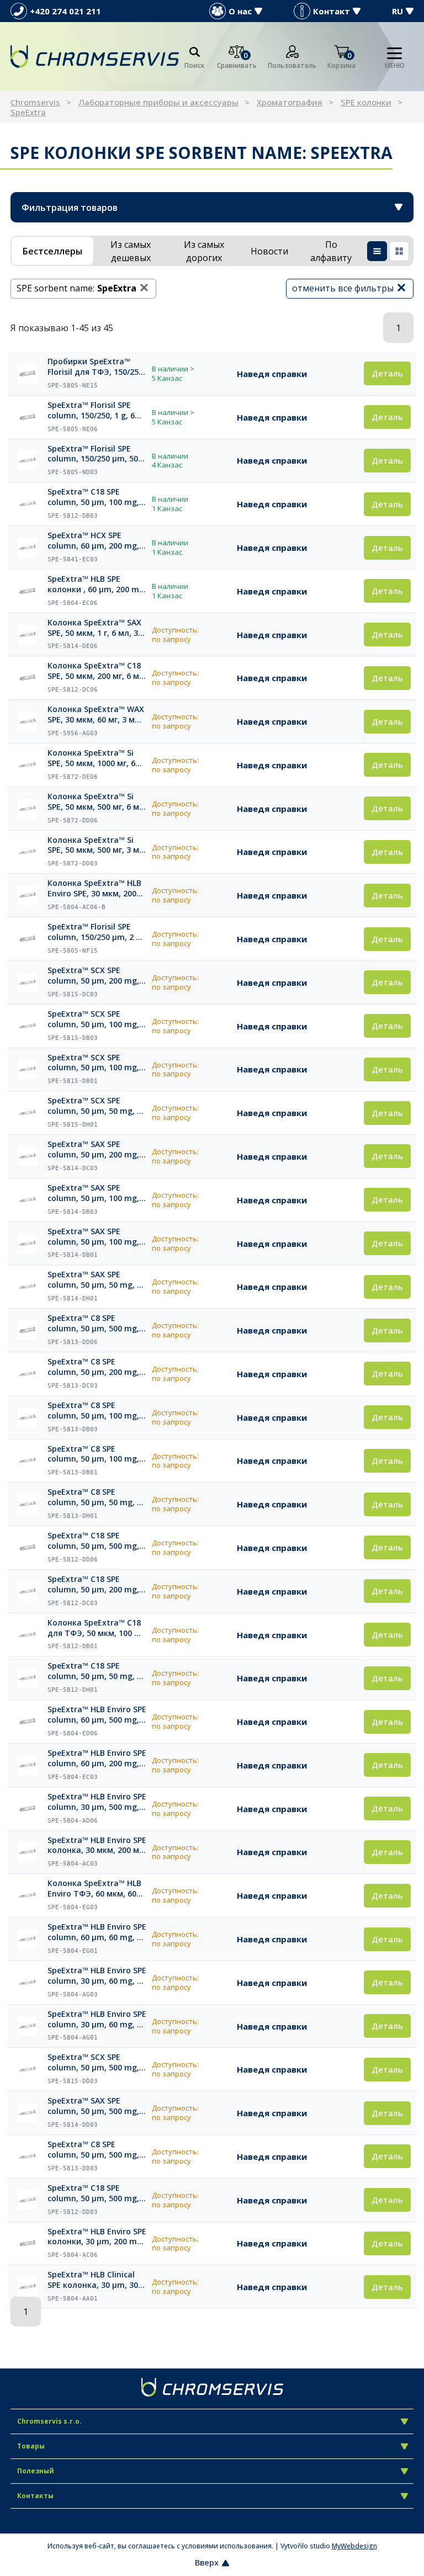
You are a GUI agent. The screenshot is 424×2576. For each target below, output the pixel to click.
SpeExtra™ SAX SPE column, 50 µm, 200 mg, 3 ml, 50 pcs (97, 1150)
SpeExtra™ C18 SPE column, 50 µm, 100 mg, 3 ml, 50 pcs (97, 497)
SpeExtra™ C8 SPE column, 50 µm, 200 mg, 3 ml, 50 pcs (97, 1367)
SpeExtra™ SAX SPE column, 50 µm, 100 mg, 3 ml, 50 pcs (97, 1193)
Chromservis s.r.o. (49, 2421)
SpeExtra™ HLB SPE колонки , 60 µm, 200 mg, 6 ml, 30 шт (97, 585)
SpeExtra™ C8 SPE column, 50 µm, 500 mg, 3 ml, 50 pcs (97, 2150)
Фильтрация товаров (70, 208)
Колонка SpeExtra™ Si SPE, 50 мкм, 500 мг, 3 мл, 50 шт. (97, 846)
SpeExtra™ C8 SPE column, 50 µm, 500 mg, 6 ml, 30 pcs (97, 1324)
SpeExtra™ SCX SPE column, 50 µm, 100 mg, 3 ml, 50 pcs (97, 1019)
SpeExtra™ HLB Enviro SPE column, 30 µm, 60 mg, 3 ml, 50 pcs (97, 1976)
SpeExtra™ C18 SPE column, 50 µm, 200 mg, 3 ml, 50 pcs (97, 1585)
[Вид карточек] (399, 251)
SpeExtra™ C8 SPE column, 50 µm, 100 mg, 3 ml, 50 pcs (97, 1411)
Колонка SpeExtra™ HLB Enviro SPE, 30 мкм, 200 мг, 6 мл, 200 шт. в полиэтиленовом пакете (94, 889)
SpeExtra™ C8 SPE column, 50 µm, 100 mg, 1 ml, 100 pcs (97, 1454)
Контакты (35, 2496)
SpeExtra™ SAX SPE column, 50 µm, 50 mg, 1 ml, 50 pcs (94, 1280)
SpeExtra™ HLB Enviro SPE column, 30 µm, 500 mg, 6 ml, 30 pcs (97, 1802)
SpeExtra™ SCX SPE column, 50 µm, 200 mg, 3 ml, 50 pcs (97, 976)
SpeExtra (28, 112)
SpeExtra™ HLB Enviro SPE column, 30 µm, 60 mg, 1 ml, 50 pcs (97, 2020)
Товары (31, 2446)
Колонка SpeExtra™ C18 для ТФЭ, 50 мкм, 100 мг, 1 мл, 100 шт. (97, 1628)
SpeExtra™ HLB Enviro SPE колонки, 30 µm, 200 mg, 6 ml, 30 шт (97, 2237)
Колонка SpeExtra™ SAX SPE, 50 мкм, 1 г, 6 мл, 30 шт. (95, 628)
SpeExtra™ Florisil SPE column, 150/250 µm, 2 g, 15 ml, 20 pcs (95, 932)
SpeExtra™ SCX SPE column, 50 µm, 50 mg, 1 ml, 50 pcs (94, 1106)
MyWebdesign (354, 2546)
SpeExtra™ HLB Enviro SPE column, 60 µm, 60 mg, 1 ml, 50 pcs (97, 1932)
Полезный (36, 2471)
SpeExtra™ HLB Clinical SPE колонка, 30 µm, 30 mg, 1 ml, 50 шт (93, 2280)
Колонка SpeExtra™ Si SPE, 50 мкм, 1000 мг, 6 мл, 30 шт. (91, 758)
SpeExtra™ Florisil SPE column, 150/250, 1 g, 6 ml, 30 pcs (91, 411)
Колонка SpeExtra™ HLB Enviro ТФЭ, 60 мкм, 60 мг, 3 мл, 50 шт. (94, 1889)
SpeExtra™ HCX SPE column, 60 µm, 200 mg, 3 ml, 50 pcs (97, 541)
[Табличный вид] (377, 251)
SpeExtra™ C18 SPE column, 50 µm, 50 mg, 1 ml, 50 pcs (94, 1671)
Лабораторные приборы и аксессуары (158, 102)
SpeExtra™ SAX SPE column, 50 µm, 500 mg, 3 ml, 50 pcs (97, 2106)
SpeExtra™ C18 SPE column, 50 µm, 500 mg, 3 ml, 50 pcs (97, 2193)
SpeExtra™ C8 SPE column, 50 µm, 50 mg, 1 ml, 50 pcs (94, 1497)
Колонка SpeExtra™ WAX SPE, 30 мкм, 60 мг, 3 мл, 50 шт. (96, 715)
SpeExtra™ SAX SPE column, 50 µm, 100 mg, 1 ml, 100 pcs (97, 1237)
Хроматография (290, 102)
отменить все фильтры (343, 288)
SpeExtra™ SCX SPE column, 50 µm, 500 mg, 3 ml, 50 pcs (97, 2063)
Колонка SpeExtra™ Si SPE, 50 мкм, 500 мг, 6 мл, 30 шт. (97, 802)
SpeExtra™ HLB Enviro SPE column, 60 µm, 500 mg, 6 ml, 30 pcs (97, 1715)
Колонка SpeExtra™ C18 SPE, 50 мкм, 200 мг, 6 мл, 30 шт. (97, 671)
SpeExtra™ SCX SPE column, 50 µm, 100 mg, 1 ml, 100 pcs (97, 1063)
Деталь (387, 373)
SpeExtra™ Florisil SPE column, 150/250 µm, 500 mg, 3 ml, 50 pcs (95, 454)
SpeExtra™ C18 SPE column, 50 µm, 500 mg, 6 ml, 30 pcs (97, 1541)
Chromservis (35, 102)
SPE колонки (366, 102)
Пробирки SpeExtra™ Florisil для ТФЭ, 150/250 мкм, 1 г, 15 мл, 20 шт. (95, 367)
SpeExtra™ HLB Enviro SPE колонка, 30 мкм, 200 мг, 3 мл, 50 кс (97, 1846)
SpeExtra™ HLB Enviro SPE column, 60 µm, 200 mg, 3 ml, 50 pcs (97, 1759)
